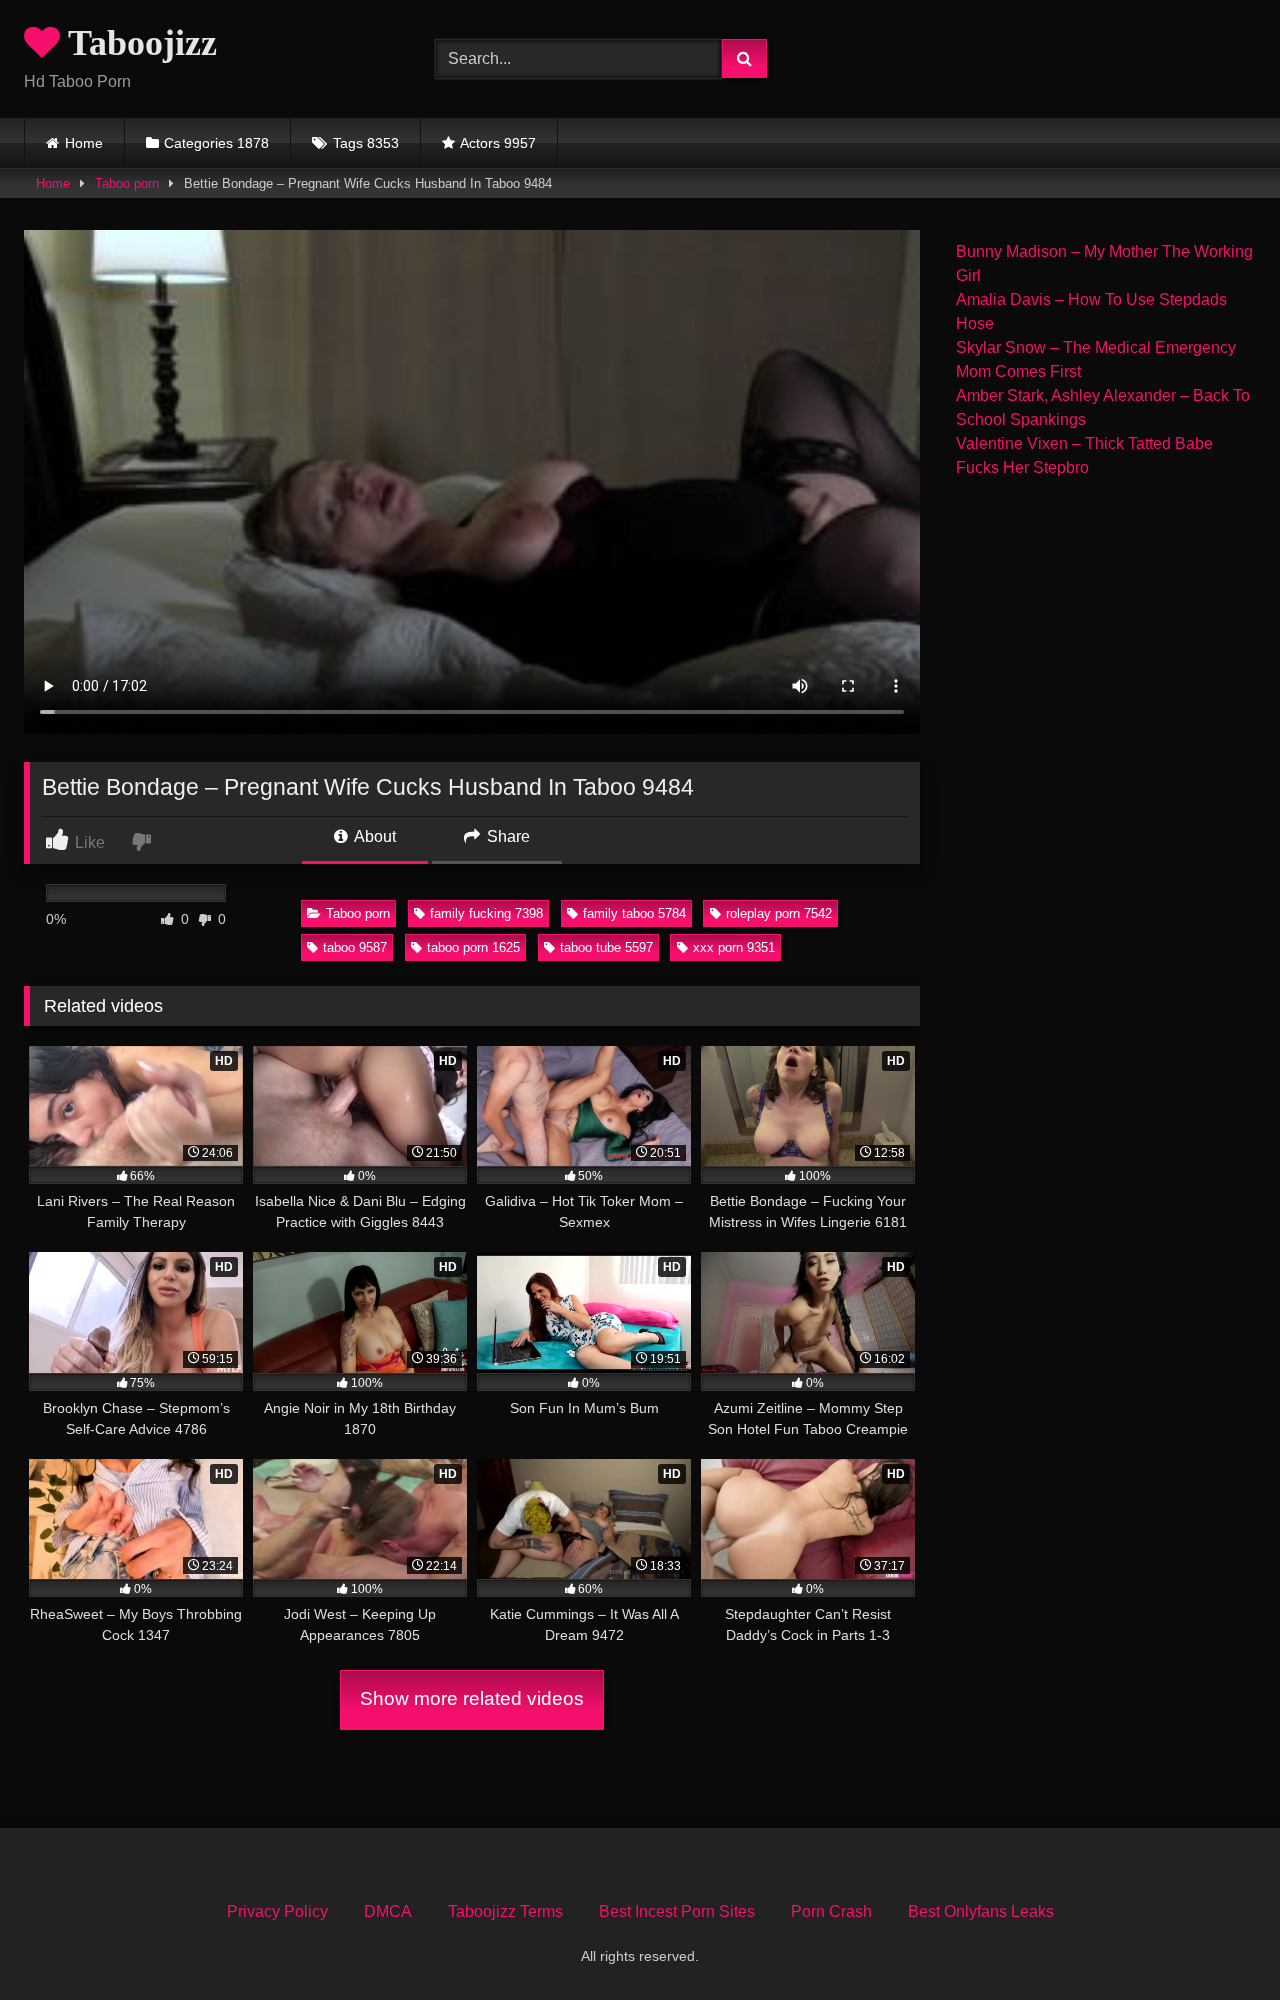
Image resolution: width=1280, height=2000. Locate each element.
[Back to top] (1218, 1940)
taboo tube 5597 (606, 947)
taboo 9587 (355, 947)
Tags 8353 (366, 143)
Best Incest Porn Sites (677, 1911)
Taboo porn (127, 183)
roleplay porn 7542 (779, 913)
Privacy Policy (277, 1911)
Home (84, 143)
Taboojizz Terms (505, 1911)
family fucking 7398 (486, 913)
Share (506, 836)
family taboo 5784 (634, 913)
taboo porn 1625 (473, 947)
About (373, 836)
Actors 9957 (498, 143)
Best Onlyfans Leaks (981, 1911)
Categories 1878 (216, 143)
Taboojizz (138, 43)
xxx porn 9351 (734, 947)
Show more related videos (472, 1698)
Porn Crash (831, 1911)
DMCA (388, 1911)
